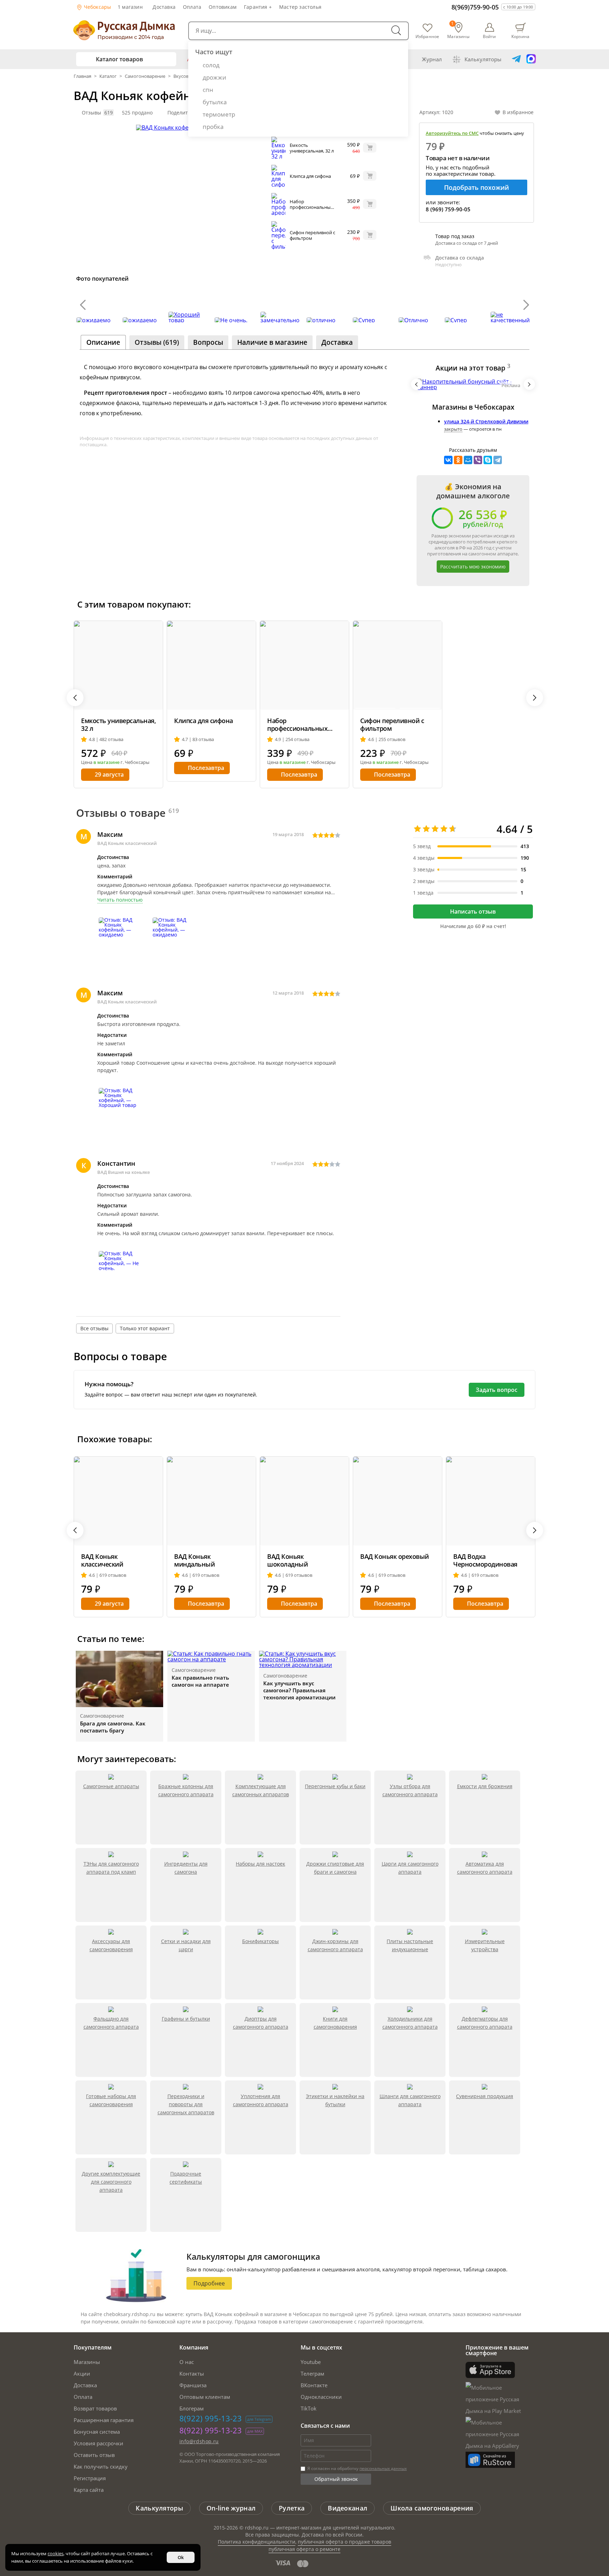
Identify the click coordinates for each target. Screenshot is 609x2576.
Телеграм (312, 2373)
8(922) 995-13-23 (211, 2418)
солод (211, 65)
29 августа (109, 774)
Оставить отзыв (94, 2455)
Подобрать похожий (476, 187)
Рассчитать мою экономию (473, 567)
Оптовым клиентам (205, 2397)
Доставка (164, 7)
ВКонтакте (314, 2385)
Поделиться (182, 113)
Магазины (87, 2362)
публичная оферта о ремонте (304, 2549)
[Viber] (478, 460)
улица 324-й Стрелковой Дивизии (486, 421)
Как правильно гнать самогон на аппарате (200, 1681)
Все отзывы (94, 1328)
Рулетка (292, 2508)
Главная (83, 76)
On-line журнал (231, 2508)
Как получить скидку (101, 2466)
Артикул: (436, 112)
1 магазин (130, 7)
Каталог (108, 76)
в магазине (106, 762)
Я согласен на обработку (356, 2468)
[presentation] (83, 305)
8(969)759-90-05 (475, 7)
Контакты (192, 2373)
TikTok (309, 2408)
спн (208, 90)
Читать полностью (120, 900)
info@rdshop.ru (199, 2441)
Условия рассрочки (99, 2443)
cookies (56, 2553)
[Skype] (488, 460)
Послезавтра (206, 768)
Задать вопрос (497, 1390)
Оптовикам (223, 7)
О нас (187, 2362)
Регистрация (90, 2478)
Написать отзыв (473, 911)
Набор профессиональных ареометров (311, 207)
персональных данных (383, 2468)
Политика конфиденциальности (257, 2542)
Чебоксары (97, 7)
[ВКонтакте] (448, 460)
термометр (219, 114)
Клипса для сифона (310, 176)
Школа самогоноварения (432, 2508)
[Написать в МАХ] (531, 59)
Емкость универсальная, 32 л (312, 148)
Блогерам (192, 2408)
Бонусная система (97, 2432)
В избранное (518, 112)
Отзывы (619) (157, 342)
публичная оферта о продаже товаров (345, 2542)
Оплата (192, 7)
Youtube (311, 2362)
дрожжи (214, 77)
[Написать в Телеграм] (516, 59)
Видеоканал (347, 2508)
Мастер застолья (300, 7)
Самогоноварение (145, 76)
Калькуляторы (483, 59)
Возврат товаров (95, 2408)
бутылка (215, 102)
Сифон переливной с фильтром (312, 235)
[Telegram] (498, 460)
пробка (213, 127)
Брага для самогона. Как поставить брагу (113, 1727)
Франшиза (193, 2385)
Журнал (432, 59)
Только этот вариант (145, 1328)
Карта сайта (89, 2490)
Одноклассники (321, 2397)
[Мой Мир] (468, 460)
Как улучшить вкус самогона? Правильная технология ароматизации (299, 1690)
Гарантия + (258, 7)
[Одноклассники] (458, 460)
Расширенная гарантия (104, 2420)
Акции (82, 2373)
